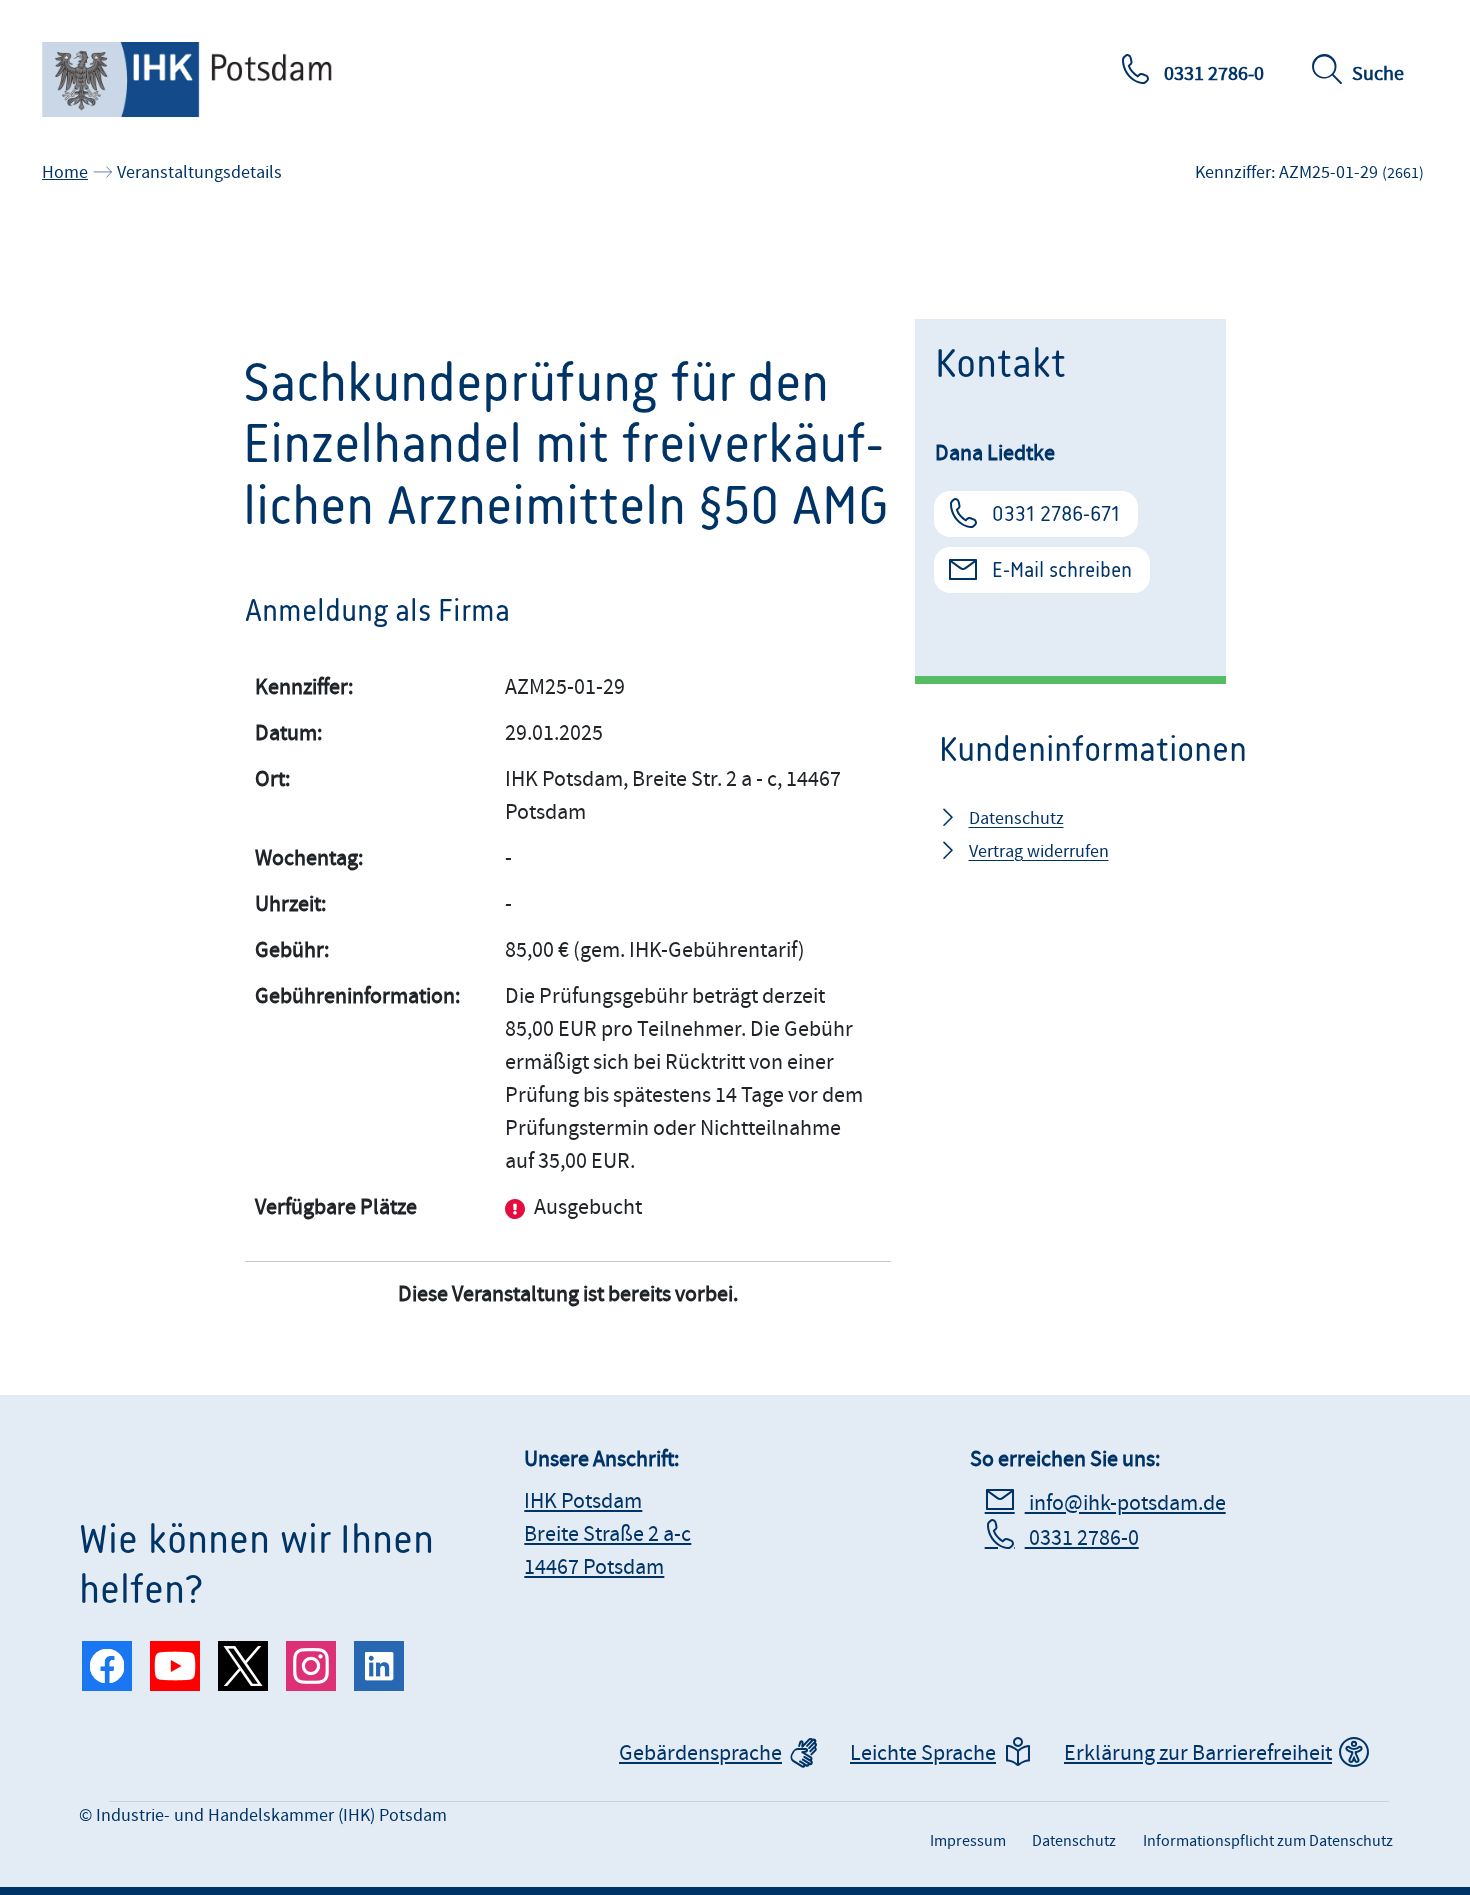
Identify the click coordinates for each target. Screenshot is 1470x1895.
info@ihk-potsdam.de (1125, 1503)
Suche (1378, 74)
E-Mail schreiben (1062, 570)
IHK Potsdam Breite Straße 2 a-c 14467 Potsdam (607, 1534)
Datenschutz (1016, 818)
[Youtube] (175, 1666)
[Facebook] (107, 1666)
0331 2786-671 (1056, 514)
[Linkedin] (379, 1666)
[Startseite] (207, 79)
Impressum (968, 1841)
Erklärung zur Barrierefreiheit (1198, 1753)
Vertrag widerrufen (1039, 851)
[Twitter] (243, 1666)
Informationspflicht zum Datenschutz (1268, 1841)
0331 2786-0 (1212, 74)
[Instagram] (311, 1666)
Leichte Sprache (923, 1753)
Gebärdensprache (700, 1753)
